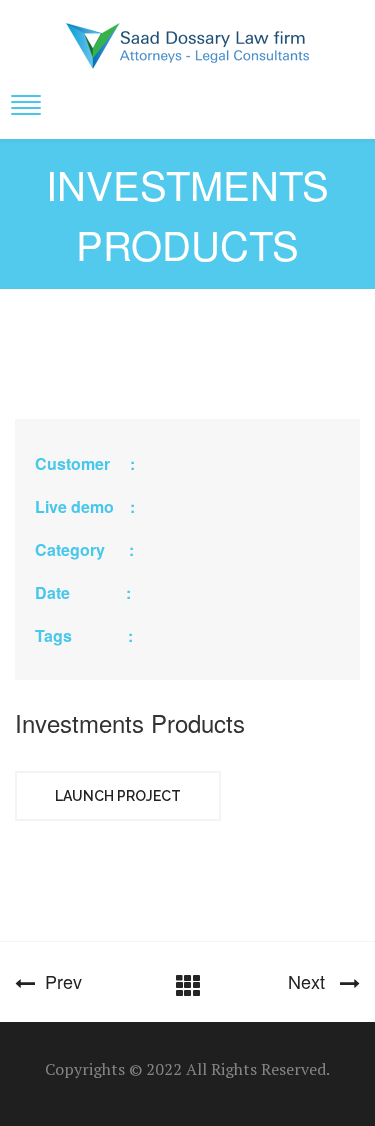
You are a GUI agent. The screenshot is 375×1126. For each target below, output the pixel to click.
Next (314, 981)
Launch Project (118, 796)
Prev (58, 981)
